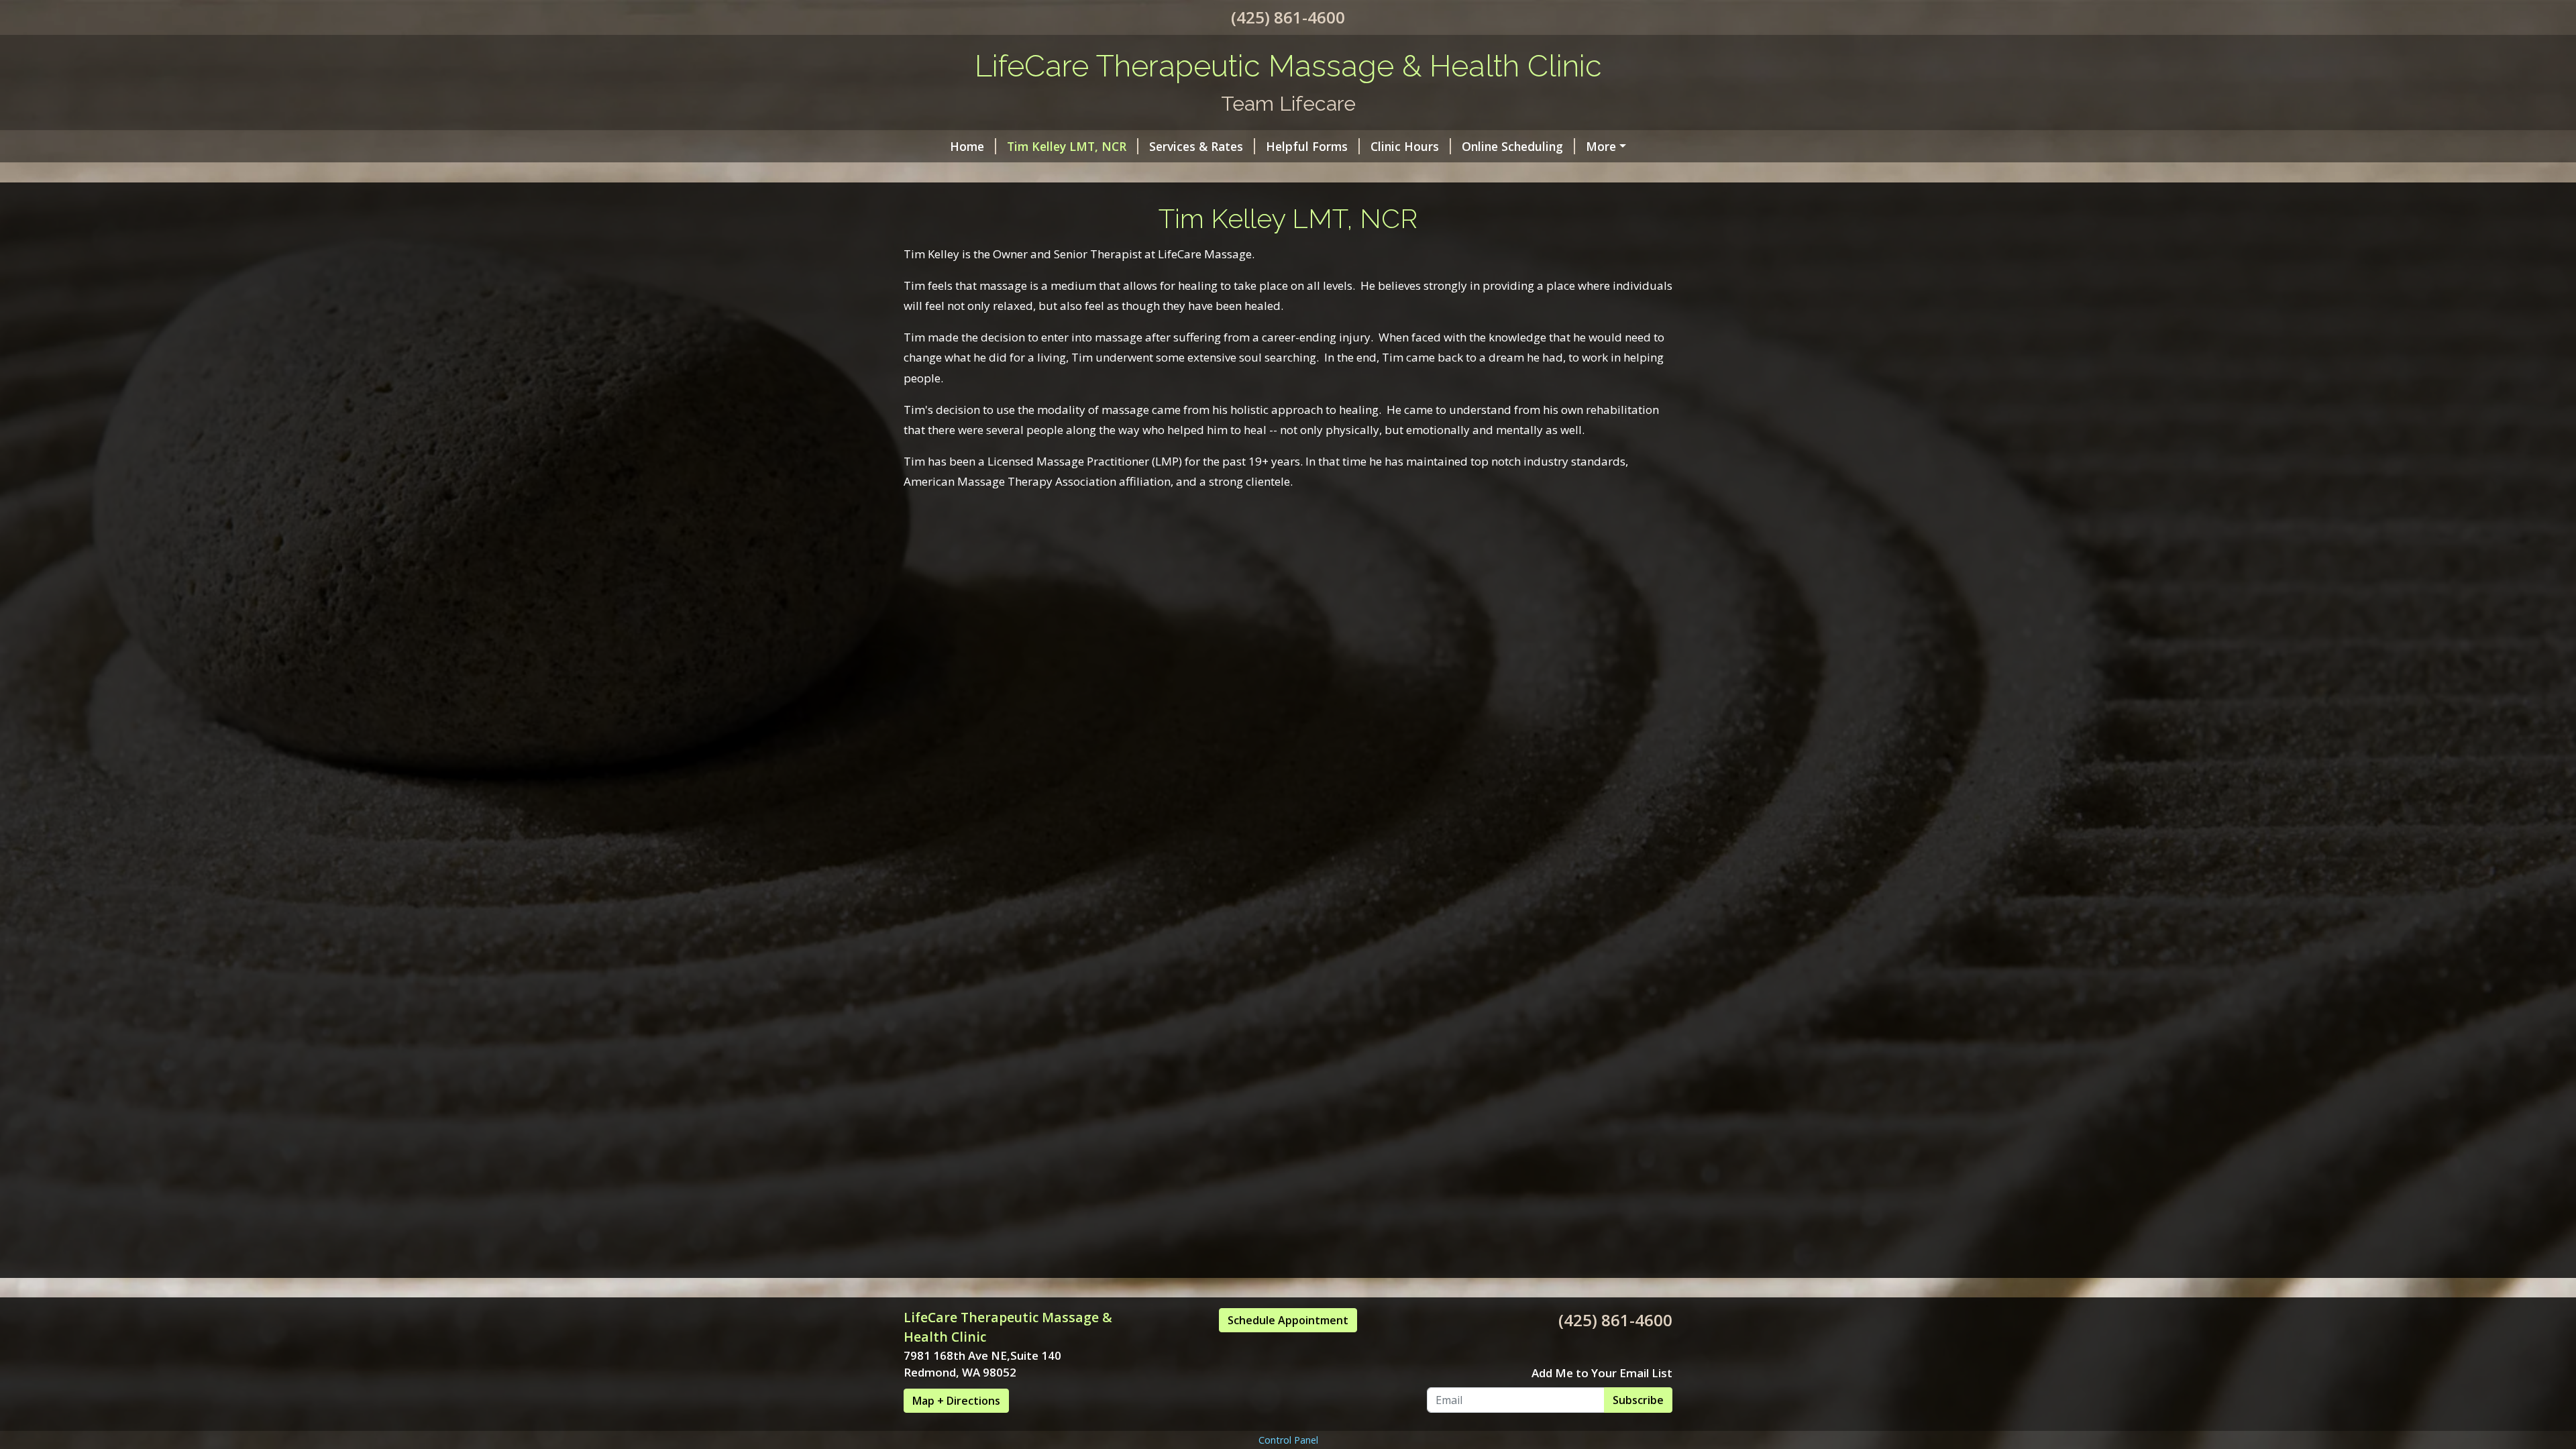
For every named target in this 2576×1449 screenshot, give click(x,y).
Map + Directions (956, 1401)
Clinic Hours (1405, 146)
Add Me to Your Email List (1602, 1373)
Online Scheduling (1512, 146)
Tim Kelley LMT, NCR (1067, 146)
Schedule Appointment (1288, 1320)
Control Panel (1288, 1440)
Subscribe (1638, 1400)
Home (967, 146)
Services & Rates (1196, 146)
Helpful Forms (1307, 146)
